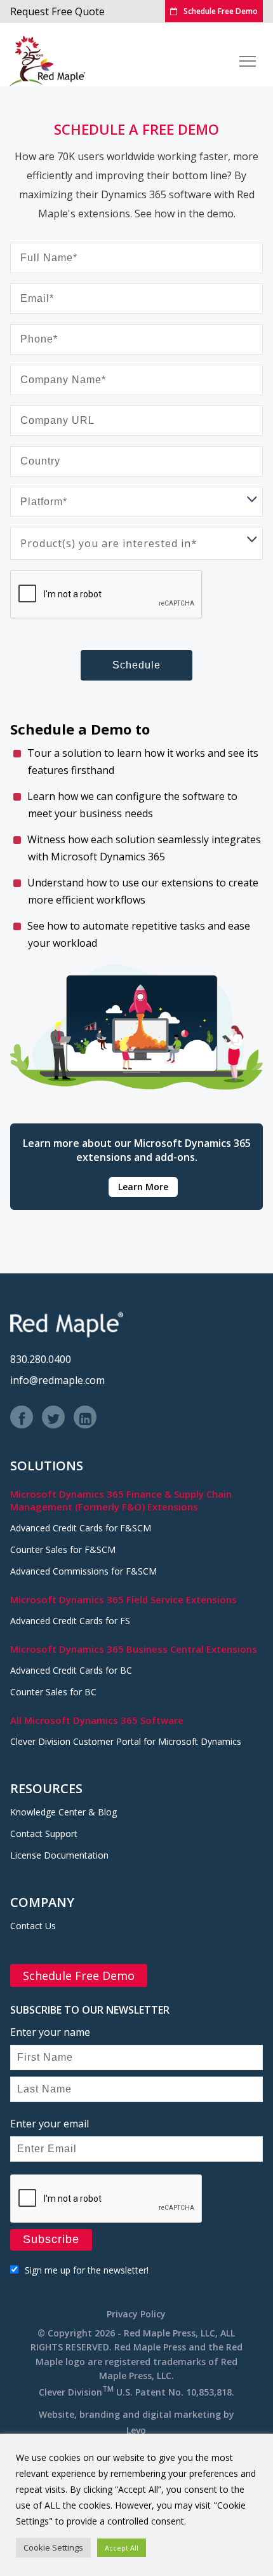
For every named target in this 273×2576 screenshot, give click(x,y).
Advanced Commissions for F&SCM (83, 1571)
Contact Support (44, 1834)
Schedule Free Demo (221, 11)
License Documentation (59, 1855)
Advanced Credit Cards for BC (71, 1670)
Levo (136, 2430)
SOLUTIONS (47, 1466)
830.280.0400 (41, 1359)
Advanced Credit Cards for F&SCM (81, 1528)
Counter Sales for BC (53, 1692)
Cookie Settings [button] (53, 2547)
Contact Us (33, 1926)
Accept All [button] (122, 2548)
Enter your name (50, 2032)
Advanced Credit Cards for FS (70, 1621)
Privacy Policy (136, 2314)
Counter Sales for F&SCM (63, 1549)
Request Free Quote (57, 11)
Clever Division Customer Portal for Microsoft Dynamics (126, 1741)
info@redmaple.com (57, 1380)
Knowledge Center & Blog (63, 1812)
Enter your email (50, 2124)
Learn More (143, 1187)
